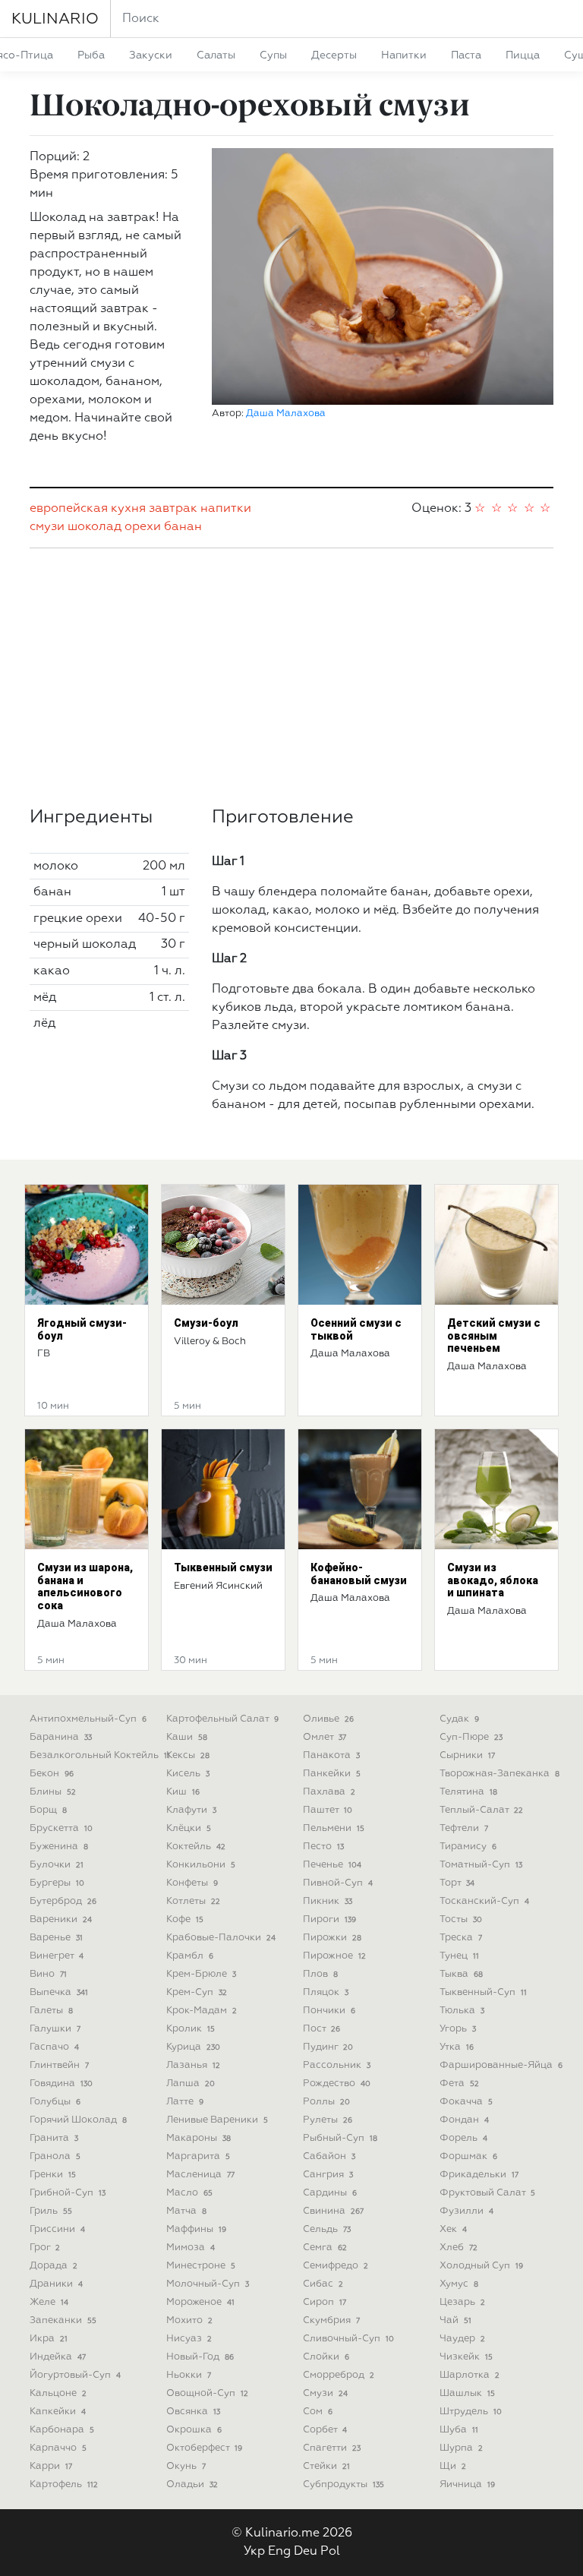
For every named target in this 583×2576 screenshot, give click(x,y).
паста (466, 55)
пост (321, 2029)
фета (459, 2084)
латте (185, 2102)
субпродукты (343, 2484)
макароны (199, 2138)
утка (457, 2047)
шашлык (467, 2393)
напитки (404, 55)
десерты (334, 55)
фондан (464, 2120)
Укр (254, 2552)
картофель (64, 2484)
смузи (47, 527)
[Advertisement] (291, 677)
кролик (191, 2029)
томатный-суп (481, 1865)
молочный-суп (208, 2284)
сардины (330, 2193)
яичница (467, 2484)
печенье (332, 1865)
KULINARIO (55, 19)
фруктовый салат (487, 2193)
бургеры (57, 1883)
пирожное (334, 1956)
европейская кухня (88, 509)
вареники (61, 1919)
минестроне (201, 2266)
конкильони (201, 1865)
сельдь (327, 2229)
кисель (188, 1774)
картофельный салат (222, 1719)
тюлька (462, 2011)
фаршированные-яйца (501, 2065)
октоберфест (204, 2448)
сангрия (328, 2175)
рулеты (328, 2120)
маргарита (198, 2156)
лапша (191, 2084)
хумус (459, 2284)
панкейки (332, 1774)
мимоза (191, 2248)
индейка (58, 2357)
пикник (328, 1901)
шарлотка (470, 2375)
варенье (56, 1938)
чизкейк (466, 2357)
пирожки (332, 1938)
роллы (326, 2102)
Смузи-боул (206, 1323)
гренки (53, 2175)
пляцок (326, 1992)
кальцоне (58, 2393)
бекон (52, 1774)
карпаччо (58, 2448)
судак (459, 1719)
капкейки (58, 2412)
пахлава (329, 1792)
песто (323, 1847)
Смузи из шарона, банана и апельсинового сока (85, 1586)
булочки (57, 1865)
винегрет (57, 1956)
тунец (459, 1956)
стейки (326, 2466)
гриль (51, 2211)
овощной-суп (207, 2393)
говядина (61, 2084)
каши (187, 1737)
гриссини (57, 2229)
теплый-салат (481, 1810)
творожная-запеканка (499, 1774)
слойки (326, 2357)
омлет (325, 1737)
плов (320, 1974)
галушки (55, 2029)
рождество (337, 2084)
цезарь (462, 2302)
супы (273, 55)
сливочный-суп (348, 2339)
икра (49, 2339)
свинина (333, 2211)
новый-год (200, 2357)
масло (189, 2193)
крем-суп (197, 1992)
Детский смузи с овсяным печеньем (494, 1336)
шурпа (461, 2448)
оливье (328, 1719)
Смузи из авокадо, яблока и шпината (493, 1580)
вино (48, 1974)
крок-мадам (202, 2011)
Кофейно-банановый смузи (359, 1574)
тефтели (464, 1828)
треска (461, 1938)
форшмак (468, 2156)
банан (183, 527)
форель (463, 2138)
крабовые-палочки (221, 1938)
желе (49, 2302)
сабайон (329, 2156)
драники (56, 2284)
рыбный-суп (340, 2138)
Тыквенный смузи (223, 1567)
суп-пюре (471, 1737)
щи (453, 2466)
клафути (191, 1810)
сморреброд (339, 2375)
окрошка (194, 2430)
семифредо (336, 2266)
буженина (59, 1847)
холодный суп (481, 2266)
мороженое (200, 2302)
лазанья (193, 2065)
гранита (54, 2138)
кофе (185, 1919)
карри (51, 2466)
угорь (458, 2029)
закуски (151, 55)
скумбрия (331, 2320)
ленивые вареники (217, 2120)
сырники (467, 1755)
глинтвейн (59, 2065)
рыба (91, 55)
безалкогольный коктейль (100, 1755)
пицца (523, 55)
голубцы (55, 2102)
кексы (188, 1755)
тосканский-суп (484, 1901)
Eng (279, 2552)
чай (455, 2320)
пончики (329, 2011)
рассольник (337, 2065)
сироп (325, 2302)
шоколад (95, 527)
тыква (461, 1974)
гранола (55, 2156)
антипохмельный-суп (88, 1719)
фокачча (466, 2102)
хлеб (459, 2248)
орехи (143, 527)
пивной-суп (338, 1883)
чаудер (462, 2339)
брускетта (61, 1828)
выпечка (59, 1992)
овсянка (193, 2412)
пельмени (334, 1828)
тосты (461, 1919)
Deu (306, 2552)
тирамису (468, 1847)
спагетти (332, 2448)
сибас (323, 2284)
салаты (216, 55)
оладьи (192, 2484)
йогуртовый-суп (75, 2375)
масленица (200, 2175)
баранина (61, 1737)
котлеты (193, 1901)
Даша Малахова (286, 414)
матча (186, 2211)
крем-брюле (201, 1974)
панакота (331, 1755)
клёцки (189, 1828)
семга (325, 2248)
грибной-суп (68, 2193)
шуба (459, 2430)
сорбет (325, 2430)
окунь (186, 2466)
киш (183, 1792)
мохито (189, 2320)
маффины (196, 2229)
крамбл (190, 1956)
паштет (328, 1810)
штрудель (471, 2412)
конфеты (192, 1883)
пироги (329, 1919)
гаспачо (54, 2047)
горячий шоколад (78, 2120)
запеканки (63, 2320)
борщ (48, 1810)
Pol (330, 2552)
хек (453, 2229)
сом (318, 2412)
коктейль (196, 1847)
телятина (468, 1792)
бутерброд (63, 1901)
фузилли (466, 2211)
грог (45, 2248)
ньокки (189, 2375)
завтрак (173, 509)
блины (53, 1792)
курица (193, 2047)
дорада (54, 2266)
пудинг (328, 2047)
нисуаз (189, 2339)
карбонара (62, 2430)
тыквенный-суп (483, 1992)
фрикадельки (479, 2175)
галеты (51, 2011)
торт (457, 1883)
